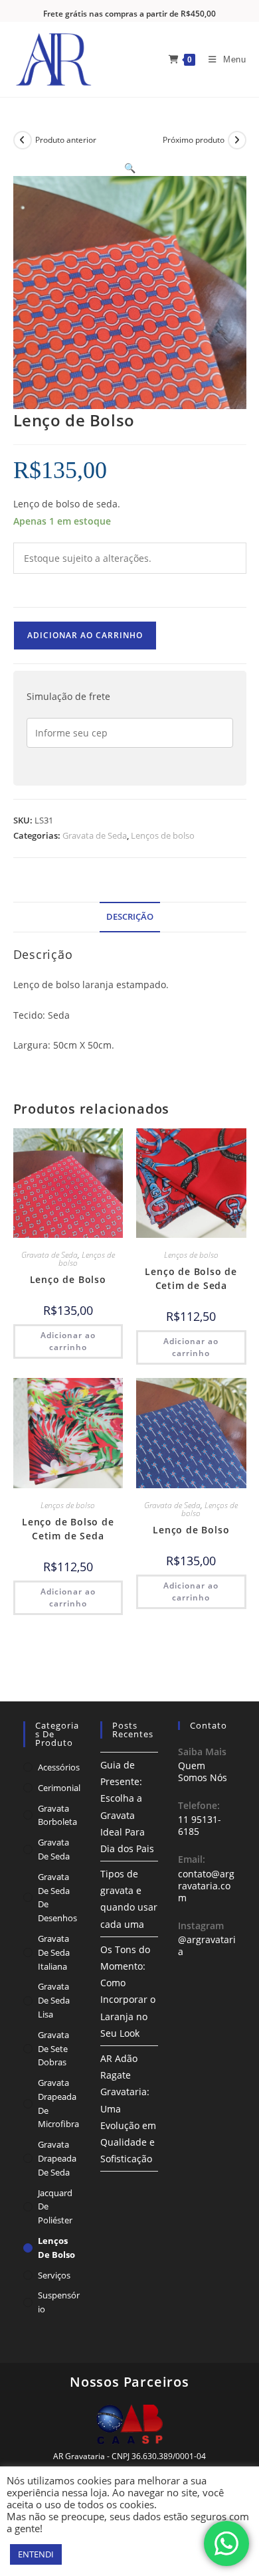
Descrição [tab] (130, 917)
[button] (130, 168)
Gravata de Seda (95, 835)
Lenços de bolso (163, 835)
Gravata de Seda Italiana (54, 1952)
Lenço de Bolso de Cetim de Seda (191, 1278)
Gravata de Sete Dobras (53, 2049)
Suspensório (59, 2302)
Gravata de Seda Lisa (54, 2000)
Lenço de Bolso (68, 1279)
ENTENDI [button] (36, 2554)
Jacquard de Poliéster (55, 2207)
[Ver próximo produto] (237, 140)
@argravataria (207, 1945)
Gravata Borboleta (57, 1815)
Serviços (54, 2275)
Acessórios (59, 1767)
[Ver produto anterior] (23, 140)
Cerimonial (59, 1788)
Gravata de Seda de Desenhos (57, 1897)
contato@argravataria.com (206, 1886)
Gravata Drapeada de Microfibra (58, 2103)
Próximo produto (194, 140)
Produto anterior (66, 140)
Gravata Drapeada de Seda (57, 2158)
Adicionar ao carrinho (85, 635)
